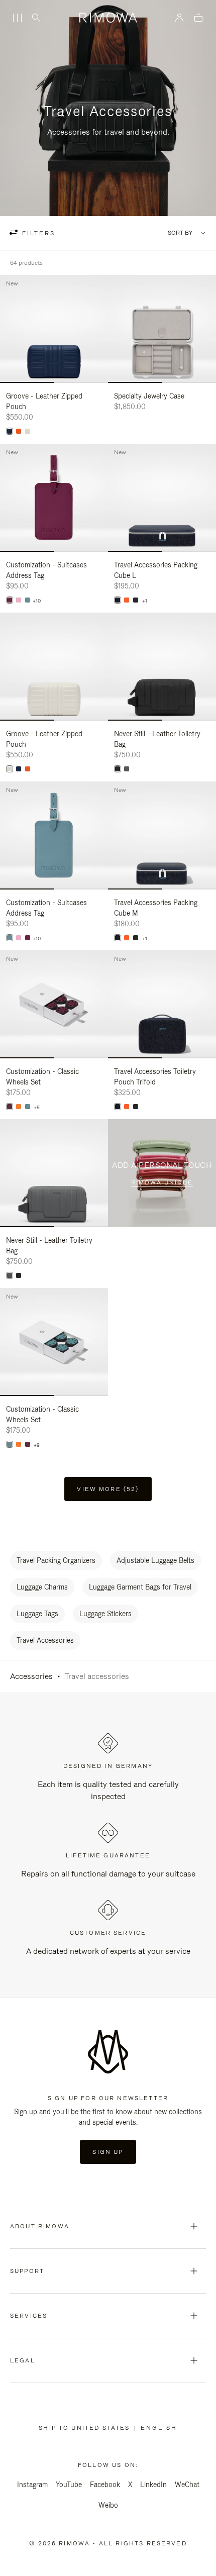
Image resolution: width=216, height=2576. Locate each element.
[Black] (136, 600)
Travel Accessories (45, 1640)
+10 (37, 601)
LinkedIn (153, 2485)
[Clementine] (19, 1107)
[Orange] (19, 431)
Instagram (32, 2485)
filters (37, 233)
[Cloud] (28, 600)
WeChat (187, 2485)
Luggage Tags (37, 1614)
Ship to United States (86, 2428)
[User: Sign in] (180, 18)
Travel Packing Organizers (56, 1560)
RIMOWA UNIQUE (162, 1182)
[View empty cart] (198, 18)
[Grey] (127, 769)
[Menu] (17, 18)
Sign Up (108, 2152)
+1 (145, 601)
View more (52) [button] (108, 1489)
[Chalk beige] (28, 431)
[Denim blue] (118, 600)
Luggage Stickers (105, 1614)
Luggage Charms (42, 1587)
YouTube (69, 2485)
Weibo (108, 2505)
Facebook (105, 2485)
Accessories (31, 1676)
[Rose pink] (19, 600)
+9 (37, 1108)
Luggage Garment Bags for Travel (140, 1587)
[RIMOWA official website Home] (108, 18)
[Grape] (10, 600)
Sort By (180, 233)
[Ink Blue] (10, 431)
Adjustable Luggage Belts (155, 1560)
